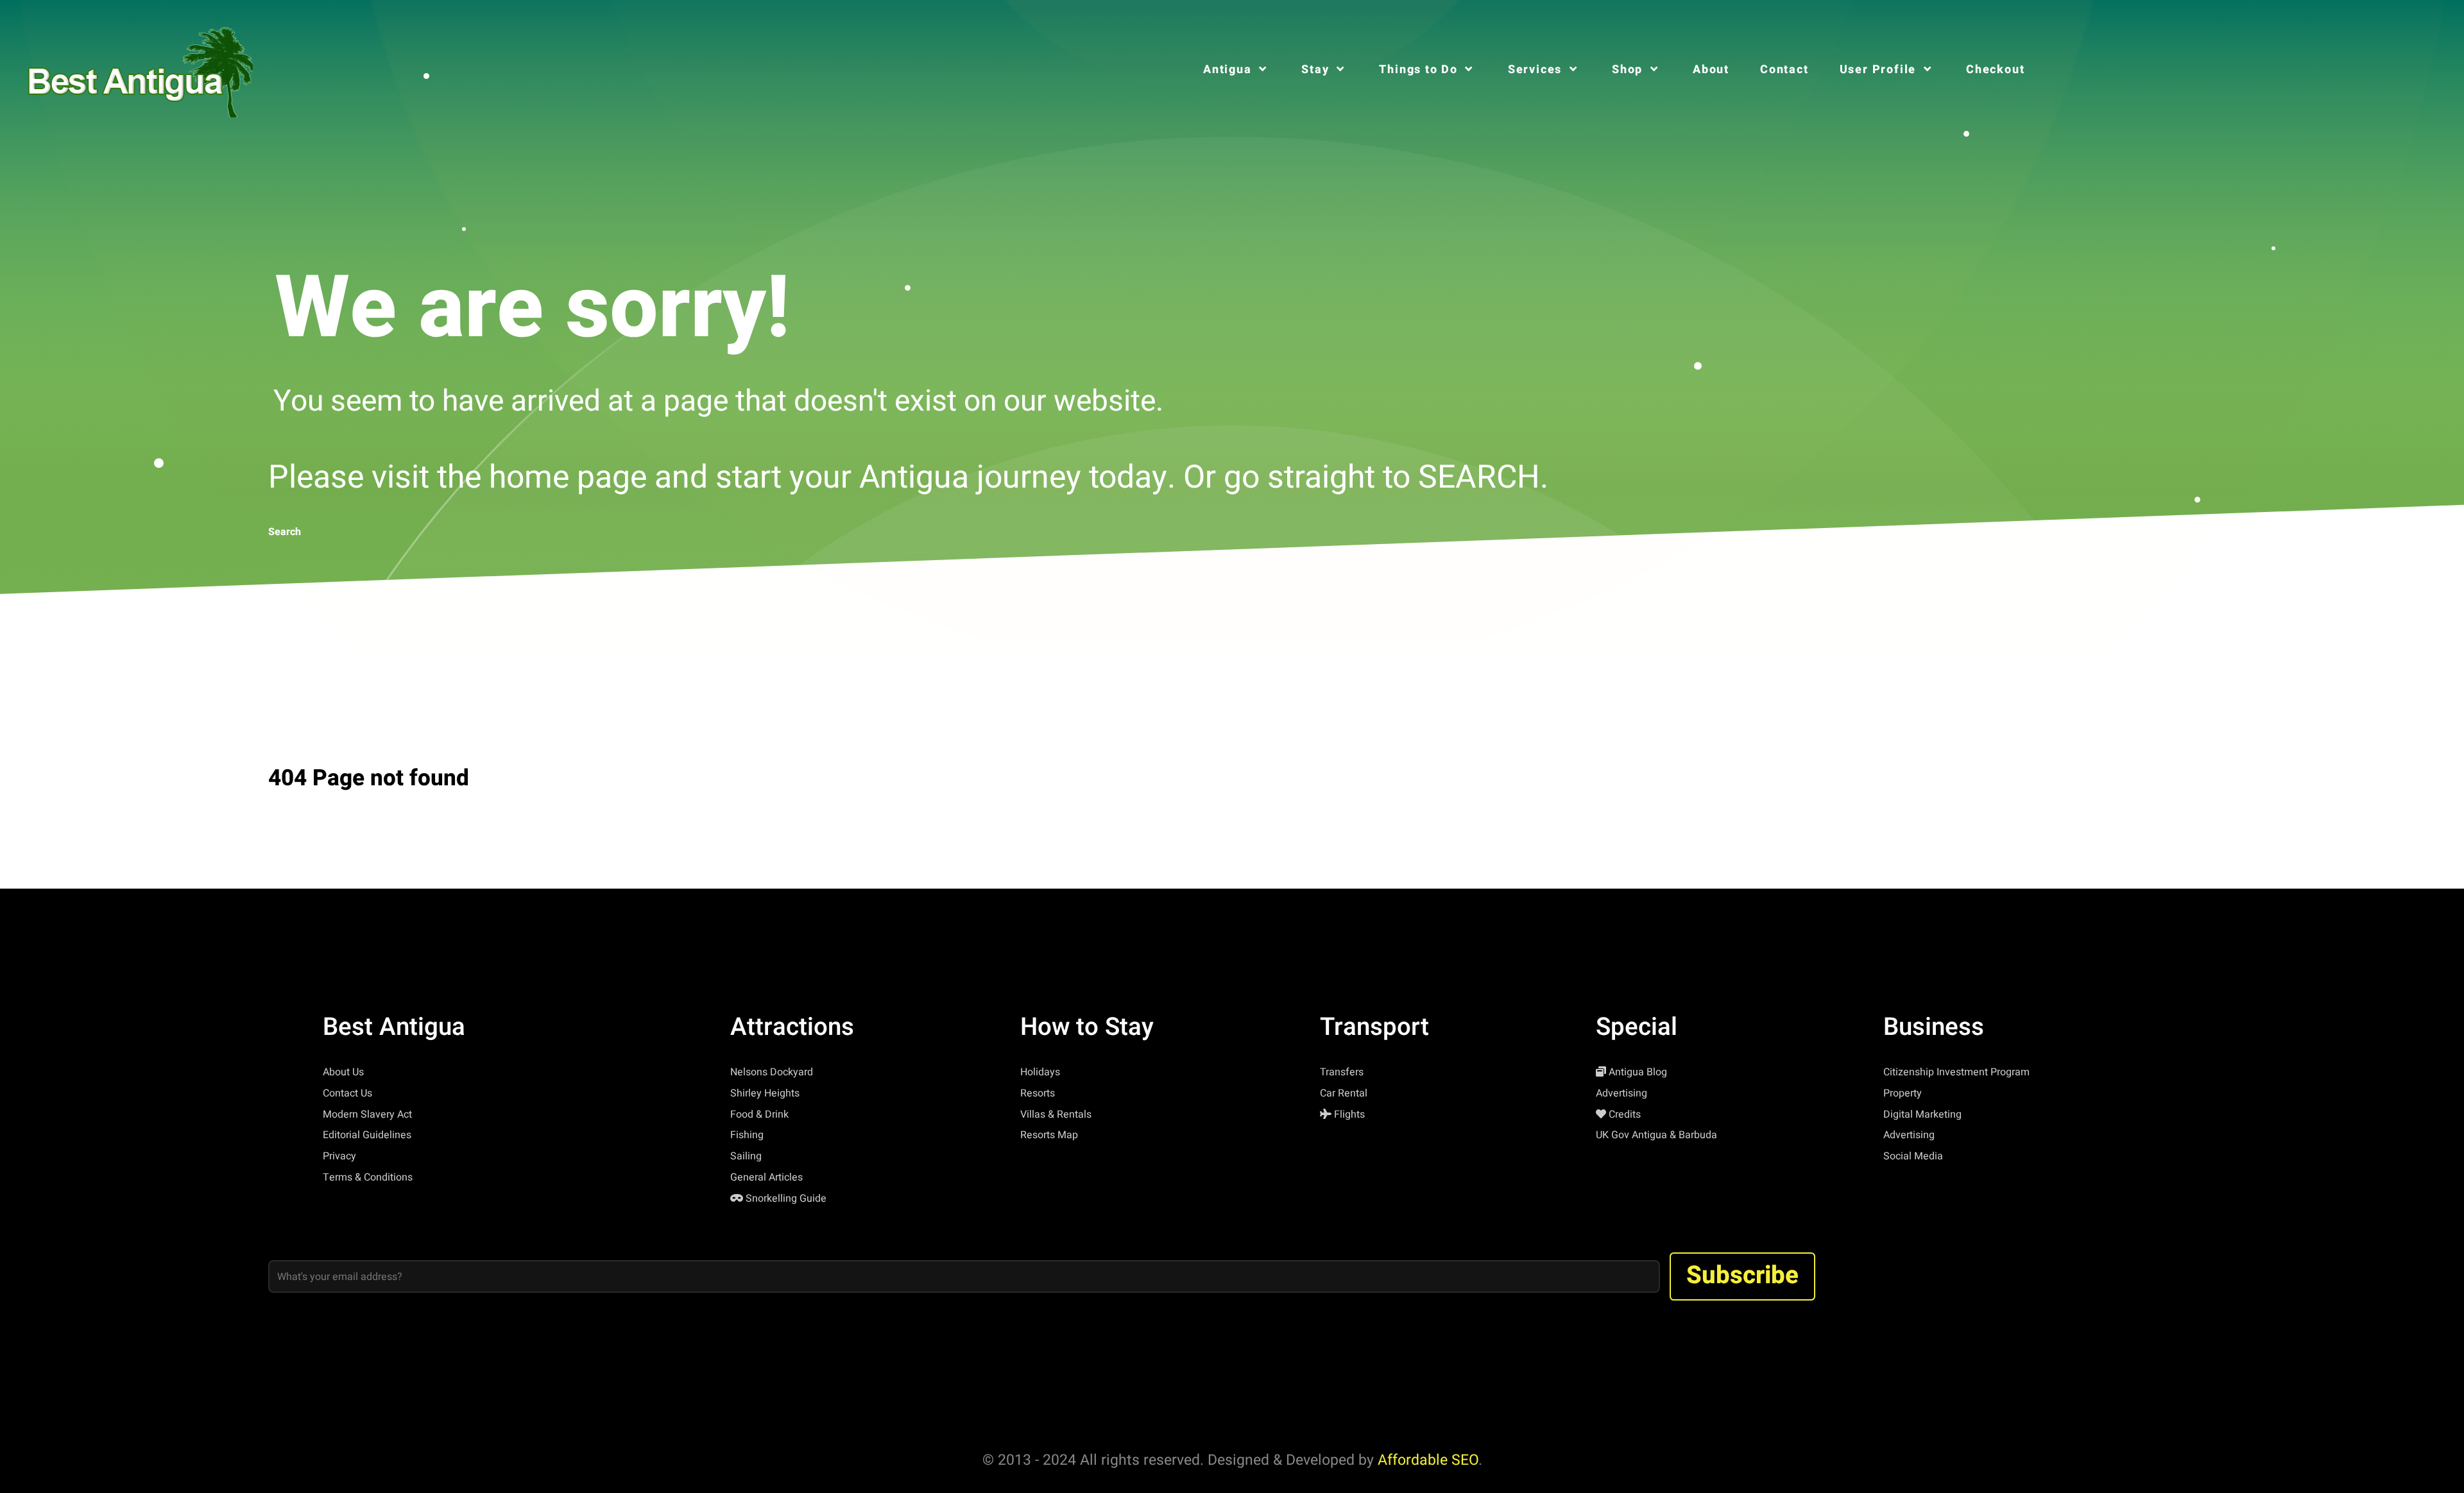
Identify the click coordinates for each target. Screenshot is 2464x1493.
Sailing (746, 1156)
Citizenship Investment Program (1956, 1072)
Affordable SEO (1428, 1460)
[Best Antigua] (137, 69)
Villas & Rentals (1056, 1114)
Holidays (1040, 1072)
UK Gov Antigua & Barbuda (1656, 1135)
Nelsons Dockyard (772, 1072)
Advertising (1621, 1093)
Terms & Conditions (368, 1177)
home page (568, 478)
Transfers (1342, 1072)
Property (1903, 1093)
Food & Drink (759, 1114)
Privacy (339, 1156)
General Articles (766, 1177)
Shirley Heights (765, 1093)
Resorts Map (1049, 1135)
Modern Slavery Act (367, 1114)
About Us (343, 1072)
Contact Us (347, 1093)
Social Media (1913, 1156)
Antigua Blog (1638, 1072)
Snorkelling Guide (786, 1199)
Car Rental (1344, 1093)
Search (285, 532)
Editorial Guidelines (367, 1135)
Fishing (747, 1135)
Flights (1349, 1114)
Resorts (1038, 1093)
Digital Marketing (1922, 1114)
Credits (1625, 1114)
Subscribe (1742, 1275)
